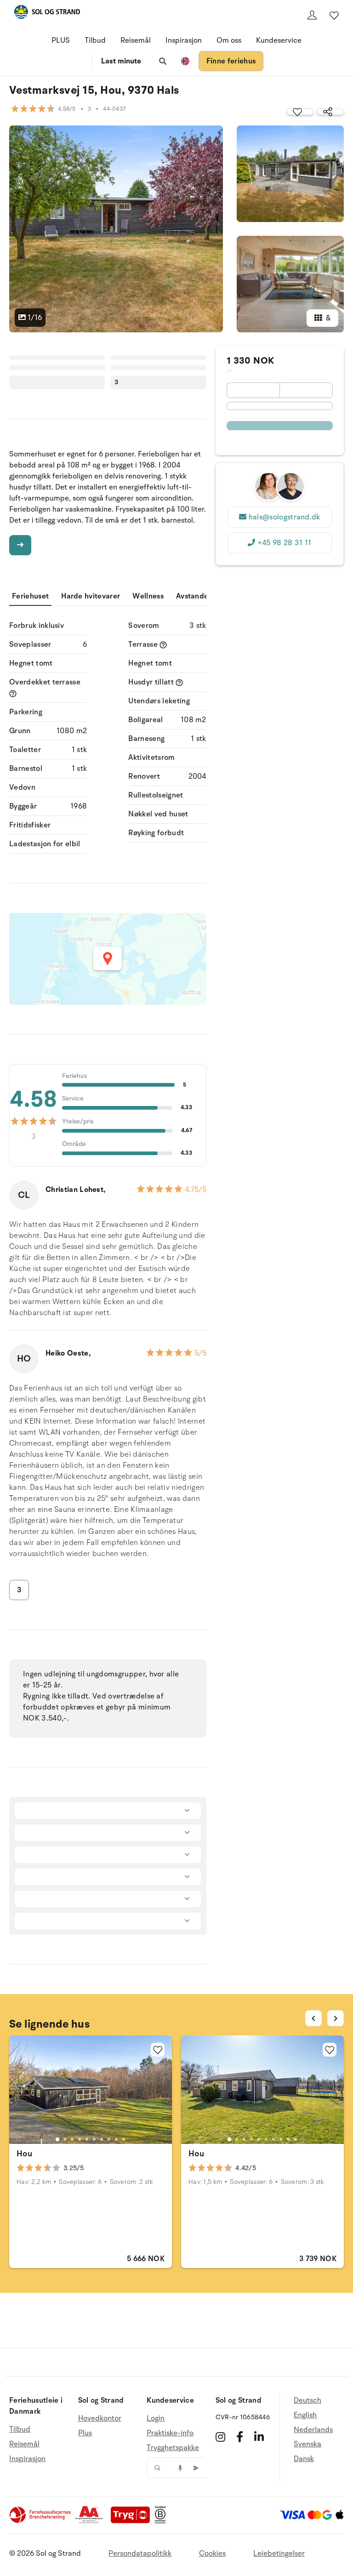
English (305, 2415)
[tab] (57, 2139)
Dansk (304, 2459)
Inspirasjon (184, 40)
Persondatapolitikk (140, 2553)
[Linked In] (259, 2437)
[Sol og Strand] (47, 14)
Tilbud (95, 40)
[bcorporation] (162, 2521)
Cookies (212, 2553)
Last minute (121, 61)
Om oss (229, 40)
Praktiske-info (170, 2433)
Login (156, 2419)
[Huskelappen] (334, 15)
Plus (85, 2433)
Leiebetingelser (279, 2553)
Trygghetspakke (173, 2448)
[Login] (312, 15)
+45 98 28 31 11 (285, 543)
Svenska (307, 2444)
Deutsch (307, 2401)
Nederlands (313, 2430)
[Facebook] (240, 2437)
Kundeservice (279, 40)
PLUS (61, 40)
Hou (24, 2154)
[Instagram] (220, 2437)
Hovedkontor (100, 2419)
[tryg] (133, 2521)
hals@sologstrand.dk (285, 517)
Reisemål (136, 40)
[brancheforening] (41, 2521)
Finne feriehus (231, 61)
